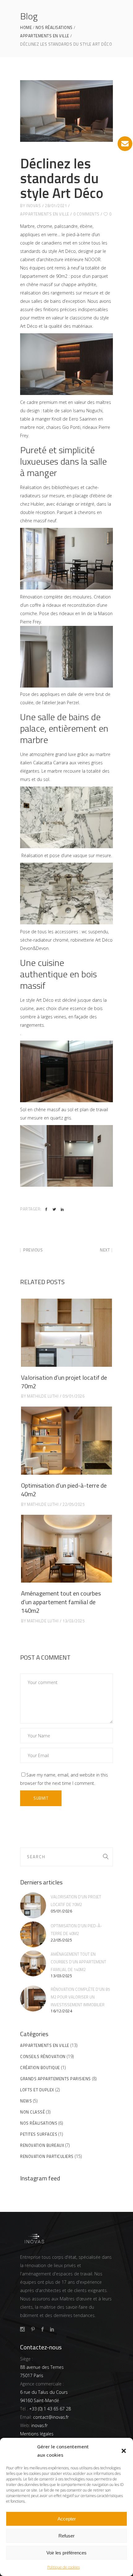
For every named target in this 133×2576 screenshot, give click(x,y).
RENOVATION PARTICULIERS (47, 2156)
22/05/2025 (73, 1504)
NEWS (26, 2101)
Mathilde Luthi (43, 1396)
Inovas (33, 206)
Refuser (66, 2536)
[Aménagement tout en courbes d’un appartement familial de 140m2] (66, 1549)
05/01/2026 (73, 1396)
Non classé (32, 2112)
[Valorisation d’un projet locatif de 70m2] (66, 1333)
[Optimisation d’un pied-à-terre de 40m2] (66, 1441)
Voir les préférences (66, 2553)
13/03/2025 (73, 1621)
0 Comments (86, 214)
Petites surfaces (39, 2134)
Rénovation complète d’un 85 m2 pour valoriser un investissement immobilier (80, 1997)
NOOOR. (93, 259)
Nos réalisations (54, 28)
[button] (124, 2451)
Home (26, 28)
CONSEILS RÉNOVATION (43, 2056)
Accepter (67, 2519)
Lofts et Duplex (37, 2090)
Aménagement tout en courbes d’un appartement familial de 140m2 (61, 1602)
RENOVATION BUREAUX (42, 2145)
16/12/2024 (61, 2011)
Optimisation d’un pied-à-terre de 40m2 (64, 1490)
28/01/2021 (56, 206)
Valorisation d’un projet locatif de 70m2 (64, 1382)
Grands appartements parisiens (56, 2079)
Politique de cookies (64, 2567)
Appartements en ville (45, 36)
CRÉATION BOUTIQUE (40, 2068)
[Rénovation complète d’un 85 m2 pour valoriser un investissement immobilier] (33, 1999)
